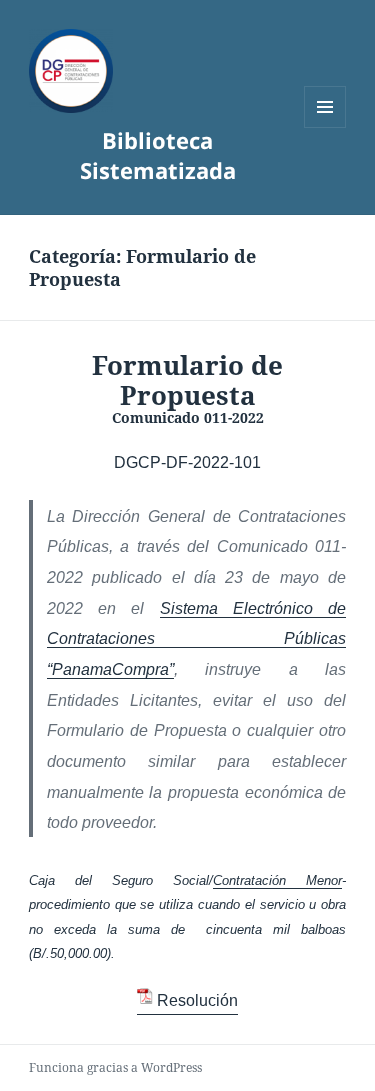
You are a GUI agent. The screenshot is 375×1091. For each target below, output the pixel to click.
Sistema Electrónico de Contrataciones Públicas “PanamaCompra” (196, 639)
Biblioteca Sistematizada (158, 155)
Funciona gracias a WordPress (115, 1067)
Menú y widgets (325, 127)
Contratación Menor (277, 880)
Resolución (197, 1000)
